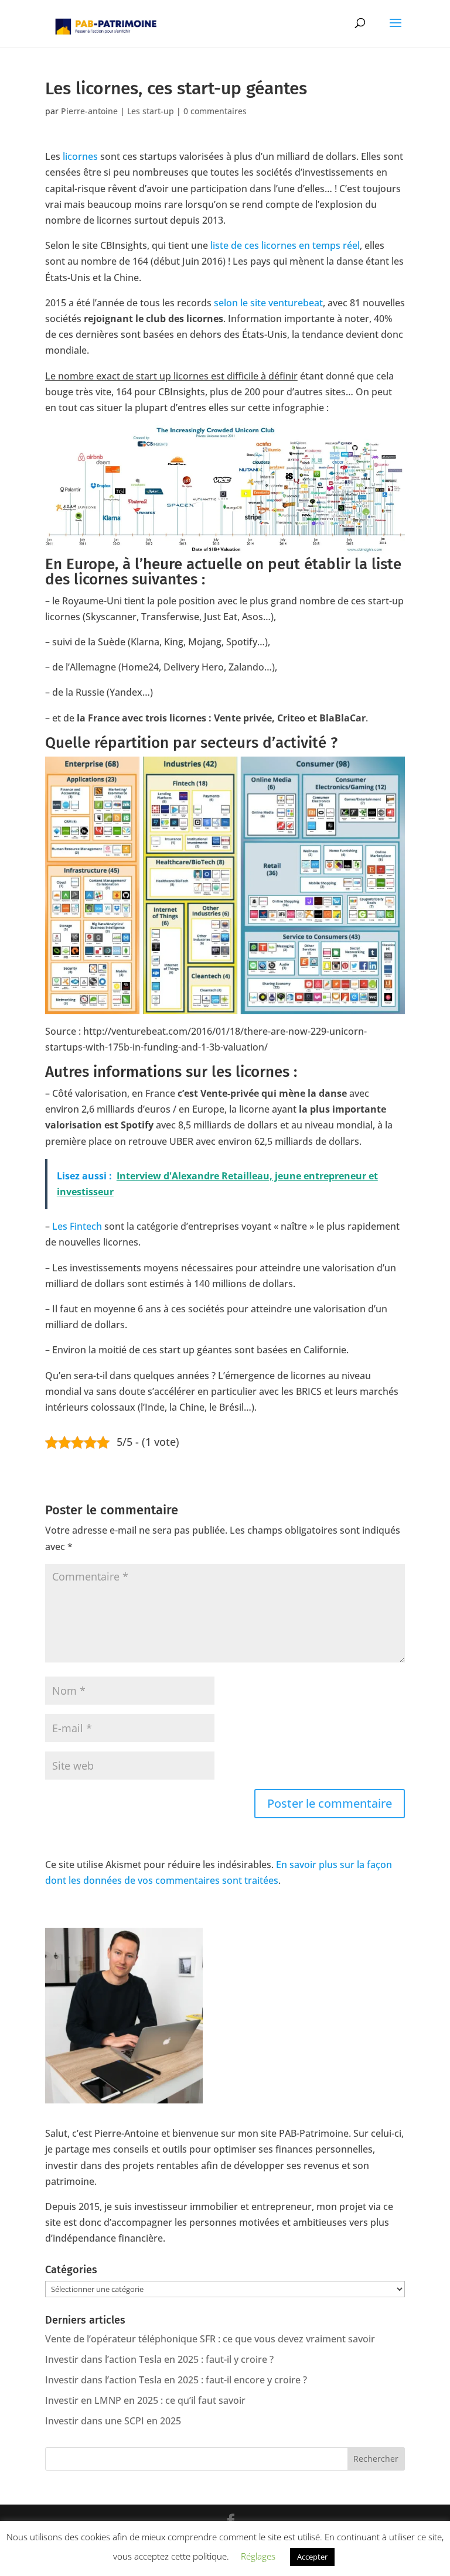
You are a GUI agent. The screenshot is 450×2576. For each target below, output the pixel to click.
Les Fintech (77, 1226)
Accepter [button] (312, 2557)
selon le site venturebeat (268, 303)
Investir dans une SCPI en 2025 (113, 2421)
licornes (80, 156)
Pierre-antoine (89, 111)
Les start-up (151, 111)
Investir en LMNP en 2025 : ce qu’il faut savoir (145, 2400)
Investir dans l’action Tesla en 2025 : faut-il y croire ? (159, 2359)
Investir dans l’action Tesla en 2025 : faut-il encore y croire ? (176, 2380)
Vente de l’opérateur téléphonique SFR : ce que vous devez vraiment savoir (210, 2339)
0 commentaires (215, 111)
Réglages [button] (258, 2556)
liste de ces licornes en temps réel (285, 245)
